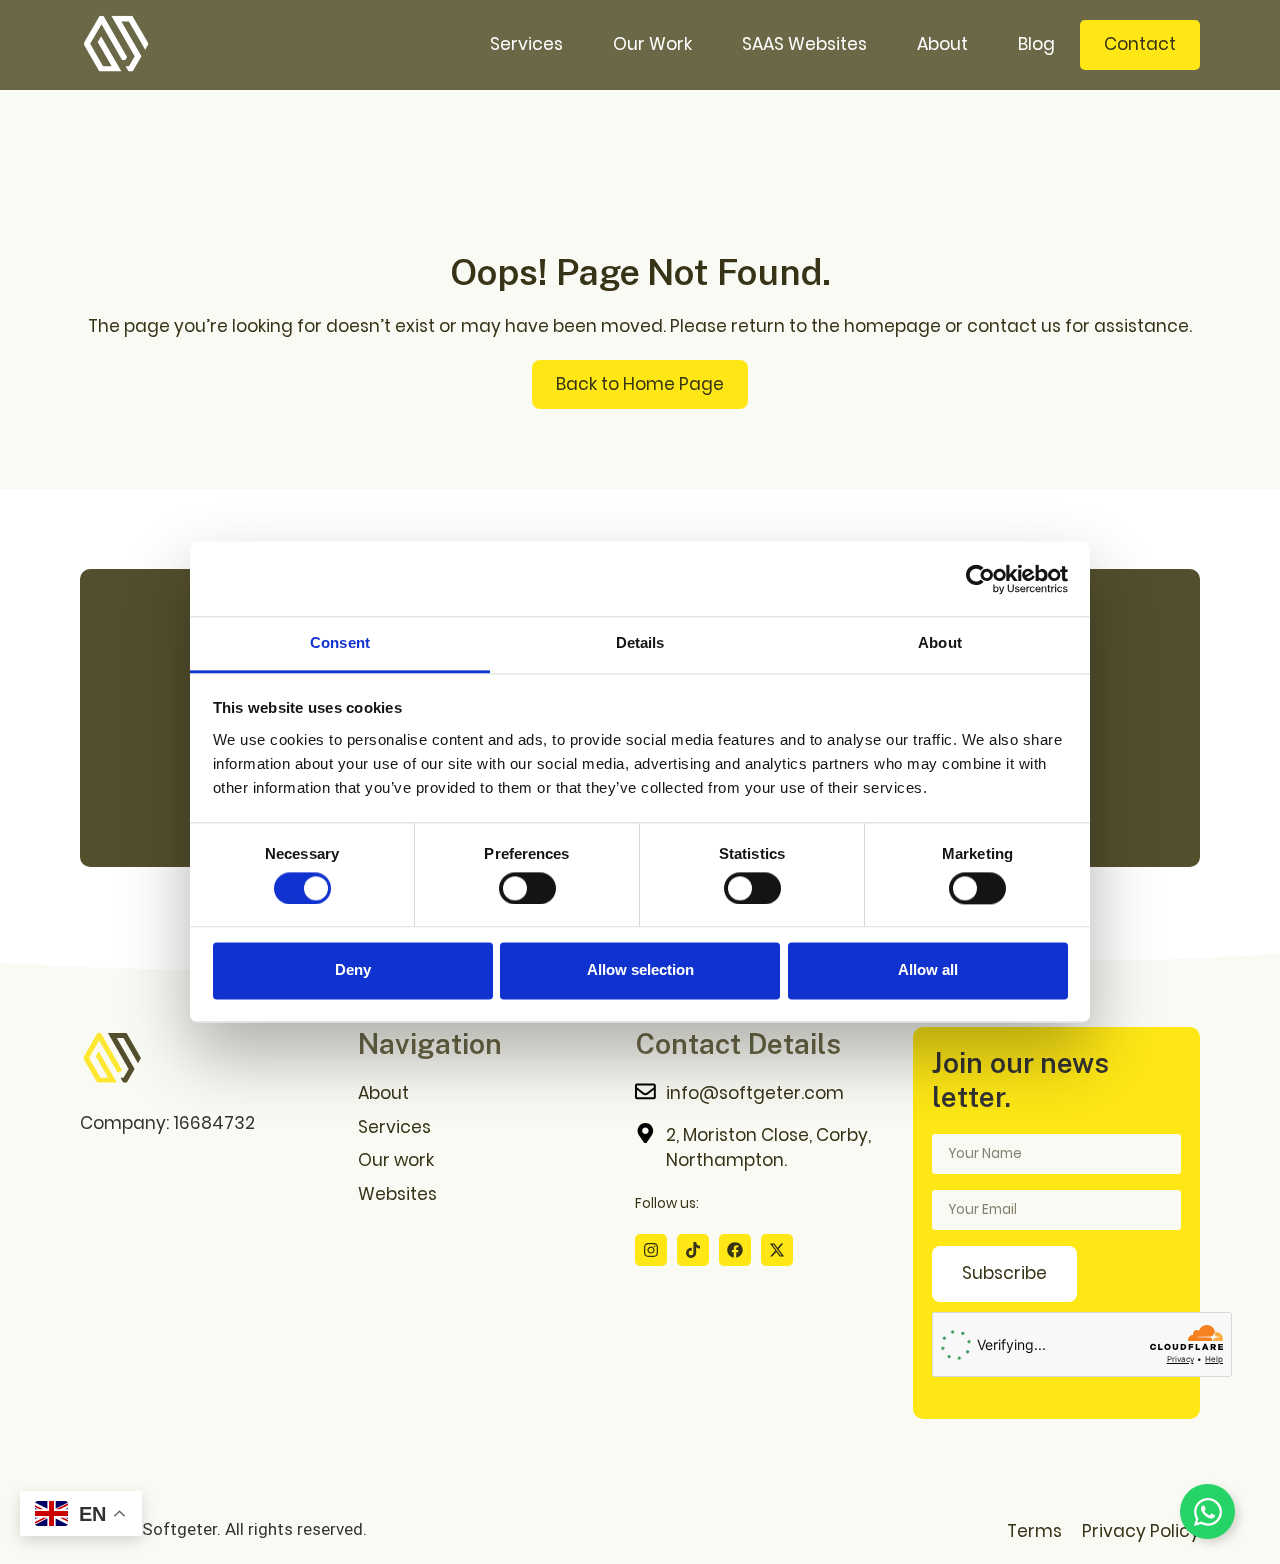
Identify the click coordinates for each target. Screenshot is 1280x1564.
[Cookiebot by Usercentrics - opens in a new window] (980, 579)
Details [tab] (640, 642)
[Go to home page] (112, 1059)
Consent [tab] (340, 642)
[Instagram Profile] (651, 1250)
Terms (1034, 1531)
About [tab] (940, 642)
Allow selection (640, 970)
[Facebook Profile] (735, 1250)
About (942, 44)
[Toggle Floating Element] (1207, 1511)
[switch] (527, 888)
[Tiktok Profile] (693, 1250)
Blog (1036, 44)
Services (526, 44)
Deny (353, 970)
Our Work (652, 44)
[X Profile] (777, 1250)
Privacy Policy (1141, 1531)
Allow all (928, 970)
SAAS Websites (804, 44)
